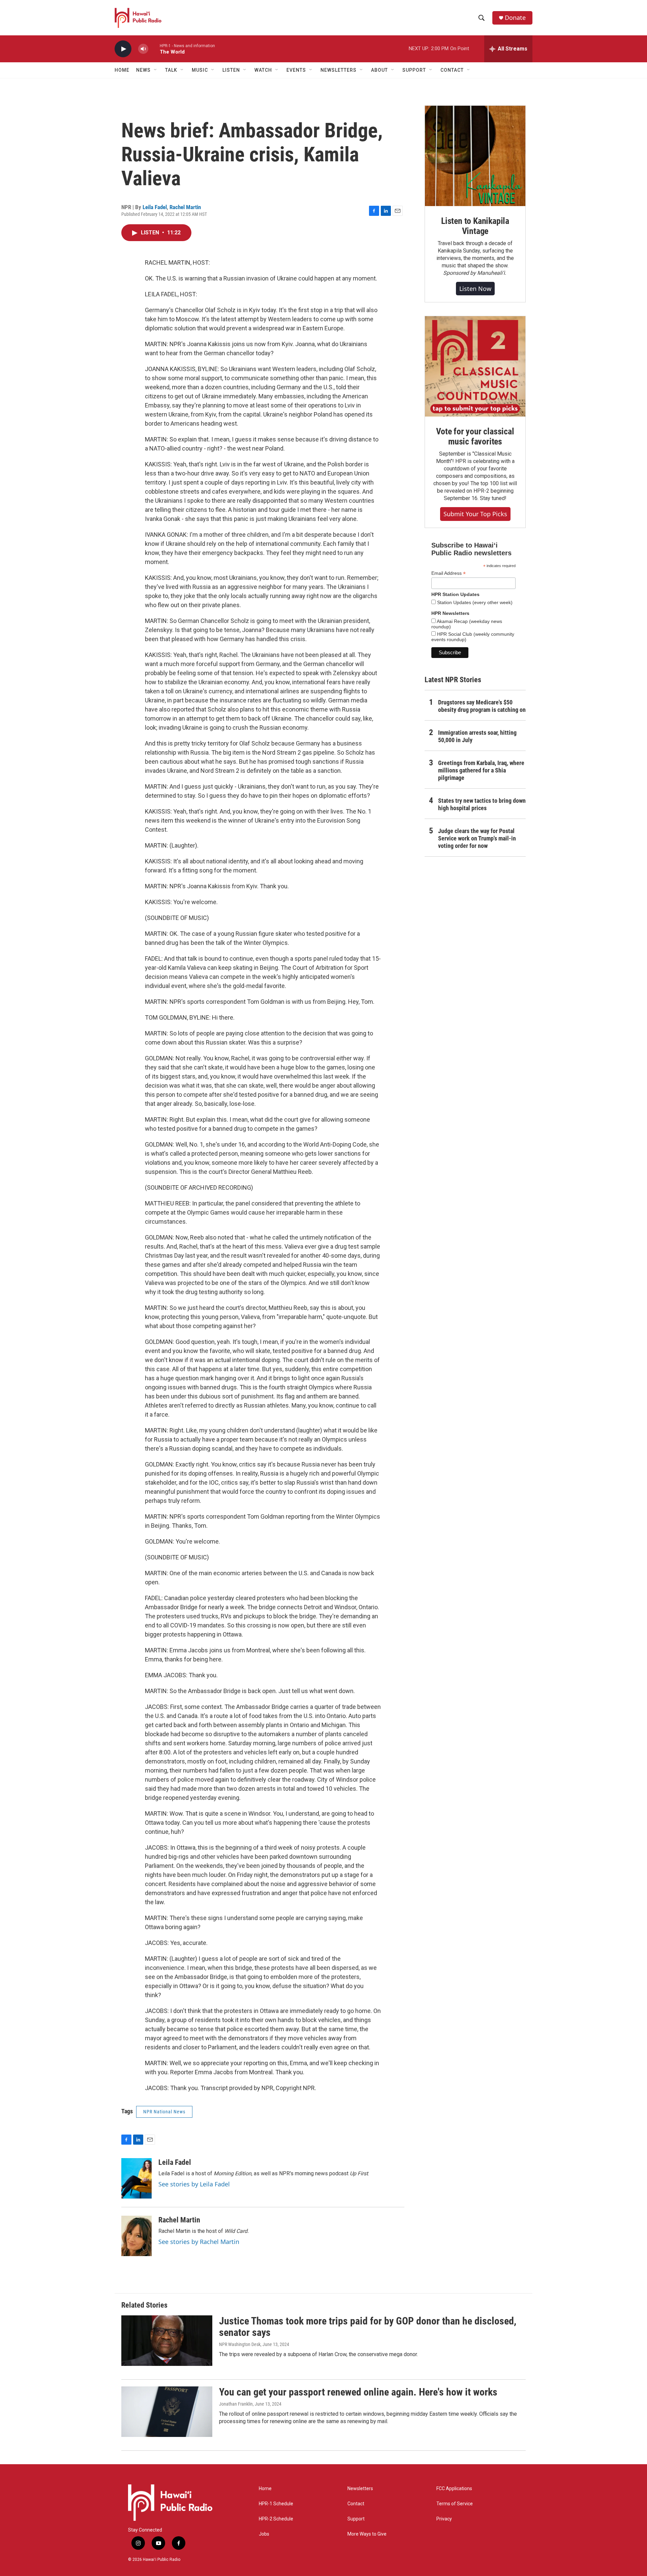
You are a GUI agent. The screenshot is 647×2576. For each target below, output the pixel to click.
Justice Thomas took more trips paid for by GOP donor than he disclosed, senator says (368, 2327)
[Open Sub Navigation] (156, 70)
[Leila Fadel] (136, 2178)
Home (122, 70)
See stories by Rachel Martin (199, 2242)
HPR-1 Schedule (276, 2504)
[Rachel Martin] (136, 2236)
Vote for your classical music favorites (475, 436)
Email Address (449, 573)
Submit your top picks (475, 514)
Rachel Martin (185, 207)
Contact (356, 2504)
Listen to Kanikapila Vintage (475, 226)
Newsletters (360, 2489)
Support (356, 2519)
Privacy (444, 2519)
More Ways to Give (367, 2534)
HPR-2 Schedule (276, 2519)
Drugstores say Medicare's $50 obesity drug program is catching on (482, 706)
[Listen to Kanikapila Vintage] (475, 156)
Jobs (264, 2534)
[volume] (143, 49)
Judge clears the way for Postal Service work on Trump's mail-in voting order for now (477, 838)
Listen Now (475, 289)
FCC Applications (454, 2489)
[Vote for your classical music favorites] (475, 366)
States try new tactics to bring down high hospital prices (482, 804)
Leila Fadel (155, 207)
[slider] (154, 49)
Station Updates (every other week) (474, 602)
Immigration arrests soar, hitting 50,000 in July (477, 736)
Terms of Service (455, 2504)
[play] (123, 49)
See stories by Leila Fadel (194, 2184)
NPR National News (164, 2112)
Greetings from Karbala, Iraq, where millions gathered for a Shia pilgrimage (481, 770)
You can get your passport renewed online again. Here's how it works (358, 2392)
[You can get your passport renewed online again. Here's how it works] (167, 2412)
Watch (263, 70)
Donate (515, 18)
